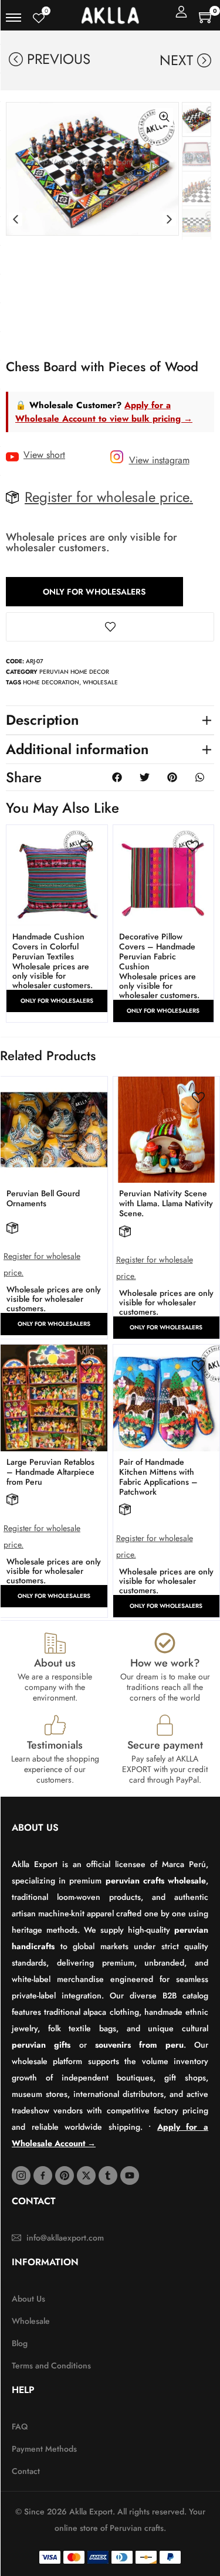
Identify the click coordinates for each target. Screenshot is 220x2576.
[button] (16, 220)
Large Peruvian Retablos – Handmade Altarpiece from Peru (50, 1472)
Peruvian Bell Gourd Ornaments (43, 1198)
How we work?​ (165, 1663)
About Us (35, 1827)
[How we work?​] (165, 1643)
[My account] (181, 12)
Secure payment (165, 1745)
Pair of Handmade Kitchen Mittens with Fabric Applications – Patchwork (158, 1477)
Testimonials (55, 1745)
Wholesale (100, 682)
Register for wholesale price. (109, 497)
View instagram (159, 460)
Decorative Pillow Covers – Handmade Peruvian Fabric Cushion (157, 951)
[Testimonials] (55, 1725)
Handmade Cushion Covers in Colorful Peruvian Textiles (48, 946)
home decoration (51, 682)
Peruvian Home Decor (74, 672)
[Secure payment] (165, 1725)
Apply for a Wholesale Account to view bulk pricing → (104, 412)
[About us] (55, 1643)
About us (55, 1663)
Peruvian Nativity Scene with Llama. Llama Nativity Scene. (166, 1203)
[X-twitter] (86, 2175)
